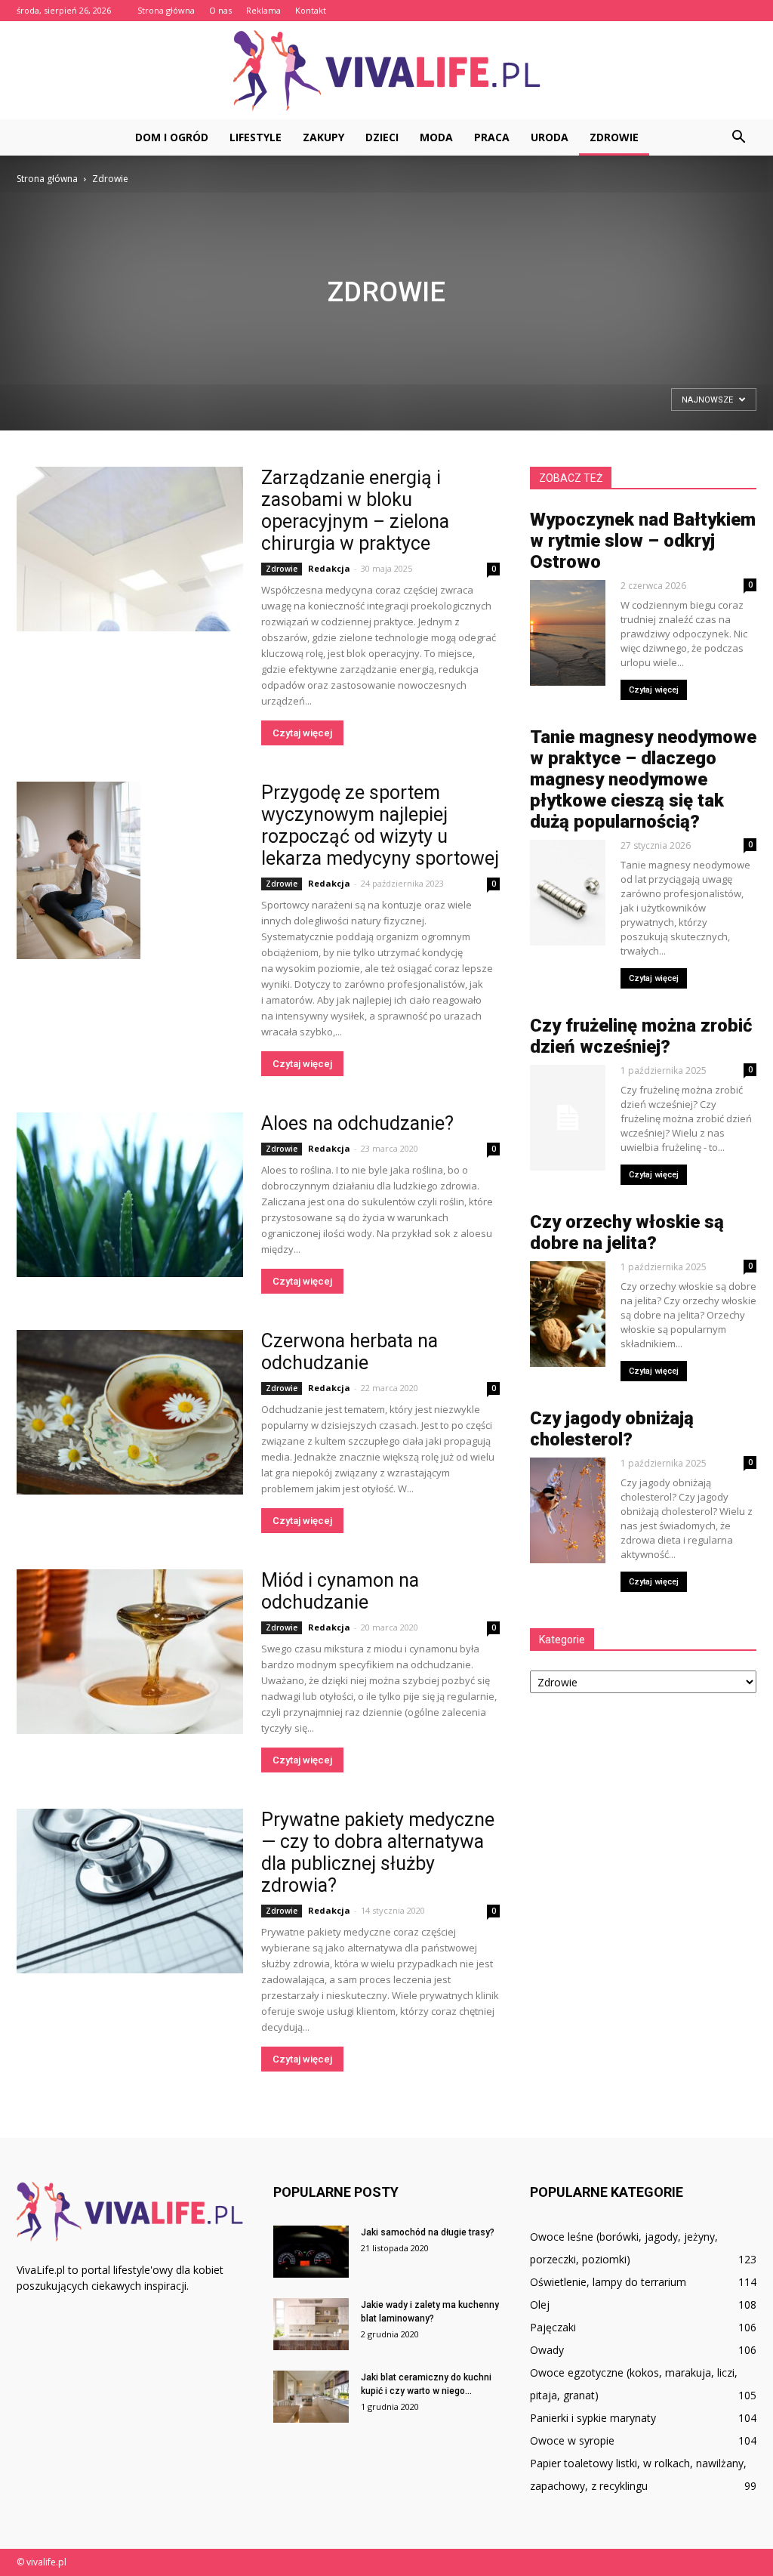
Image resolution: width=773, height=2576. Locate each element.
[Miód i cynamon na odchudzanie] (130, 1652)
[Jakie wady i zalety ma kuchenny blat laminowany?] (311, 2324)
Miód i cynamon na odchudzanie (340, 1591)
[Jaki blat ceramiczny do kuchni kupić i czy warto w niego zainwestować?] (311, 2397)
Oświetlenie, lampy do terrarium (608, 2282)
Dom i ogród (172, 137)
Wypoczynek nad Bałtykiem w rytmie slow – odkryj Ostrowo (643, 541)
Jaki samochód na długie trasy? (428, 2232)
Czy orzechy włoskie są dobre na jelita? (627, 1232)
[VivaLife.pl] (386, 71)
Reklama (263, 10)
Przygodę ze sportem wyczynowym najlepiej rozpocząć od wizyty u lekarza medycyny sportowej (380, 825)
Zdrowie (614, 137)
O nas (220, 10)
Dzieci (382, 137)
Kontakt (311, 10)
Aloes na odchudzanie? (357, 1123)
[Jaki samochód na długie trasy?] (311, 2252)
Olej (540, 2305)
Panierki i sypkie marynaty (593, 2418)
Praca (492, 137)
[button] (738, 137)
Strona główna (166, 10)
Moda (436, 137)
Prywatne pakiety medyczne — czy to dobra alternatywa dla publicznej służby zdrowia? (378, 1853)
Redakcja (329, 568)
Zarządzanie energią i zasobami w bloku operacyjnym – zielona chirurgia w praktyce (355, 511)
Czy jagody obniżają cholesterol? (612, 1429)
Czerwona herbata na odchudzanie (350, 1352)
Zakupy (323, 137)
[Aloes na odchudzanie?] (130, 1195)
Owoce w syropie (572, 2440)
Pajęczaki (553, 2327)
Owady (547, 2350)
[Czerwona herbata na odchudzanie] (130, 1412)
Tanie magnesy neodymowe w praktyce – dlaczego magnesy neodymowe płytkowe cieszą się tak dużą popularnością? (643, 779)
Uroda (550, 137)
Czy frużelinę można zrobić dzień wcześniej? (641, 1036)
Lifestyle (256, 137)
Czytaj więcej (302, 733)
